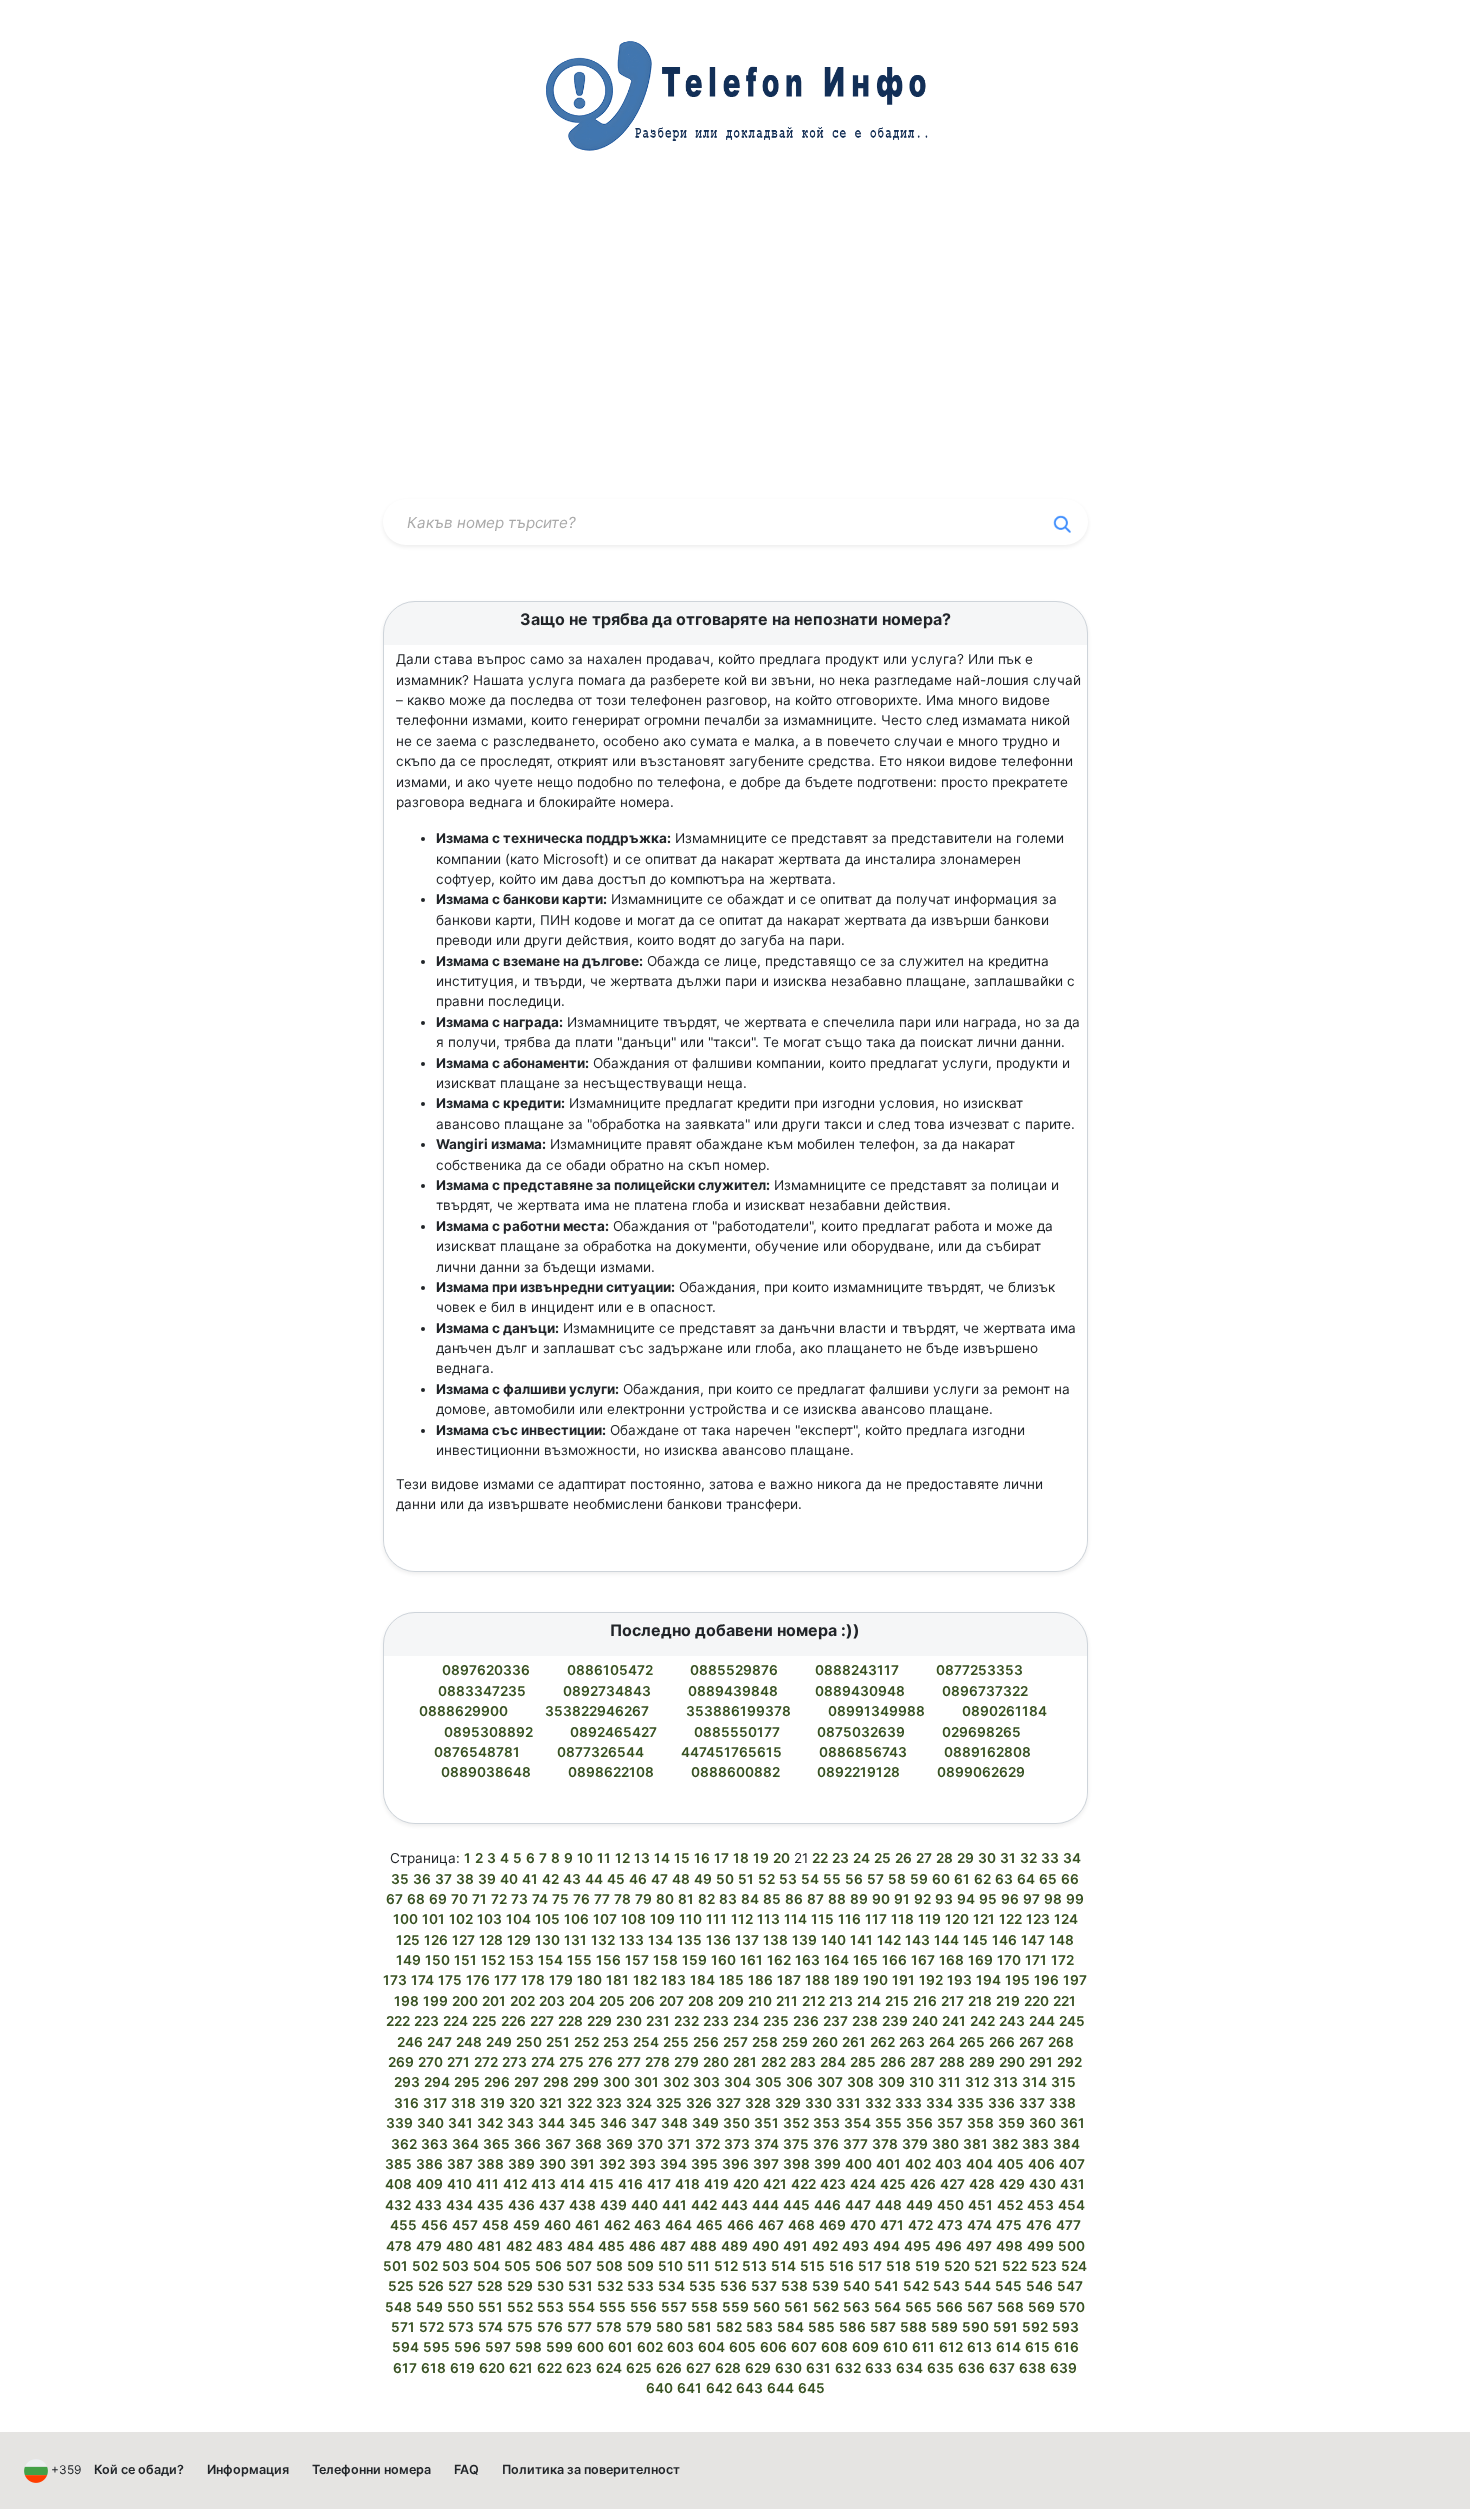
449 (919, 2205)
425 (893, 2184)
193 (959, 1980)
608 (834, 2347)
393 (642, 2164)
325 (669, 2103)
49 (703, 1879)
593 (1065, 2327)
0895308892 (490, 1732)
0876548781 (478, 1752)
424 (863, 2184)
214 (869, 2001)
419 (716, 2184)
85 (772, 1899)
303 (706, 2082)
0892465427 (615, 1732)
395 (704, 2164)
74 (540, 1899)
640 (659, 2388)
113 (768, 1919)
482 (519, 2246)
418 (687, 2184)
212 (813, 2001)
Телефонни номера (371, 2469)
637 (1002, 2368)
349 (705, 2123)
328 (758, 2103)
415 (601, 2184)
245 (1072, 2021)
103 (489, 1919)
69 (438, 1899)
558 (704, 2307)
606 (773, 2347)
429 (1012, 2184)
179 (561, 1980)
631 (818, 2368)
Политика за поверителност (591, 2469)
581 (699, 2327)
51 (746, 1879)
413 (543, 2184)
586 (852, 2327)
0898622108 (612, 1772)
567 (980, 2307)
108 (633, 1919)
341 (460, 2123)
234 (746, 2021)
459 (526, 2225)
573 (461, 2327)
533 (640, 2286)
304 (737, 2082)
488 (703, 2246)
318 (463, 2103)
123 (1038, 1919)
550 (460, 2307)
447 (858, 2205)
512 (726, 2266)
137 (747, 1940)
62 (982, 1879)
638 (1032, 2368)
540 (856, 2286)
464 (678, 2225)
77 (602, 1899)
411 (487, 2184)
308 (860, 2082)
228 (570, 2021)
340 (430, 2123)
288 (952, 2062)
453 (1040, 2205)
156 (608, 1960)
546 (1039, 2286)
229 (599, 2021)
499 (1040, 2246)
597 (498, 2347)
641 (689, 2388)
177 (505, 1980)
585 (821, 2327)
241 (954, 2021)
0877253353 (981, 1670)
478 (399, 2246)
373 (737, 2144)
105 (547, 1919)
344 (551, 2123)
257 (735, 2042)
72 (499, 1899)
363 (434, 2144)
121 (984, 1919)
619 (462, 2368)
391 (582, 2164)
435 (490, 2205)
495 (917, 2246)
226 (513, 2021)
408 (398, 2184)
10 (585, 1858)
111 (716, 1919)
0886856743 (864, 1752)
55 (832, 1879)
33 (1050, 1858)
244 (1042, 2021)
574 (490, 2327)
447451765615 (733, 1752)
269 (401, 2062)
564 (887, 2307)
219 (1008, 2001)
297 (526, 2082)
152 (493, 1960)
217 (952, 2001)
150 (437, 1960)
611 (923, 2347)
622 (549, 2368)
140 (833, 1940)
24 (861, 1858)
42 (550, 1879)
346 (613, 2123)
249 (499, 2042)
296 (497, 2082)
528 (490, 2286)
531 (580, 2286)
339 (399, 2123)
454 (1071, 2205)
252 (586, 2042)
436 (521, 2205)
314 (1034, 2082)
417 (659, 2184)
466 (740, 2225)
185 (731, 1980)
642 (719, 2388)
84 (750, 1899)
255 (676, 2042)
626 (669, 2368)
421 (775, 2184)
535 (702, 2286)
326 (699, 2103)
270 (430, 2062)
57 (875, 1879)
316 (406, 2103)
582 (729, 2327)
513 (754, 2266)
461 (587, 2225)
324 (639, 2103)
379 (915, 2144)
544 (977, 2286)
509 (640, 2266)
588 (913, 2327)
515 (812, 2266)
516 (841, 2266)
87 (815, 1899)
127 (463, 1940)
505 (517, 2266)
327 (728, 2103)
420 (746, 2184)
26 (903, 1858)
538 (794, 2286)
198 (406, 2001)
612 (951, 2347)
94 (966, 1899)
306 (799, 2082)
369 (619, 2144)
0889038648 (487, 1772)
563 (856, 2307)
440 (644, 2205)
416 (630, 2184)
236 (806, 2021)
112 (742, 1919)
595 (436, 2347)
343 (520, 2123)
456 (434, 2225)
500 (1071, 2246)
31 (1008, 1858)
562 (826, 2307)
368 (588, 2144)
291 (1041, 2062)
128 (491, 1940)
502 (425, 2266)
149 (408, 1960)
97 (1031, 1899)
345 (582, 2123)
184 (702, 1980)
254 (646, 2042)
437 (552, 2205)
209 (731, 2001)
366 (527, 2144)
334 (939, 2103)
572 (431, 2327)
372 (707, 2144)
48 (681, 1879)
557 (674, 2307)
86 (794, 1899)
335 (970, 2103)
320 (522, 2103)
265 (972, 2042)
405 (1010, 2164)
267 (1031, 2042)
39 (487, 1879)
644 (780, 2388)
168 (951, 1960)
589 (944, 2327)
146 (1004, 1940)
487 (673, 2246)
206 (642, 2001)
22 (820, 1858)
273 (514, 2062)
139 (804, 1940)
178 (533, 1980)
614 (1008, 2347)
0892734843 (608, 1691)
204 (582, 2001)
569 (1041, 2307)
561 (796, 2307)
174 (422, 1980)
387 (460, 2164)
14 (662, 1858)
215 (897, 2001)
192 (931, 1980)
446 (827, 2205)
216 (925, 2001)
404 (979, 2164)
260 (825, 2042)
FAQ (466, 2469)
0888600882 (737, 1772)
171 (1036, 1960)
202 (522, 2001)
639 (1063, 2368)
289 (982, 2062)
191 (903, 1980)
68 (416, 1899)
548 (398, 2307)
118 (902, 1919)
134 (660, 1940)
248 (469, 2042)
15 (682, 1858)
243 (1012, 2021)
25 (882, 1858)
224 (455, 2021)
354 (857, 2123)
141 (861, 1940)
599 (559, 2347)
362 (404, 2144)
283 (803, 2062)
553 (550, 2307)
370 (650, 2144)
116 (849, 1919)
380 (945, 2144)
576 (550, 2327)
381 (975, 2144)
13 (642, 1858)
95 (988, 1899)
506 (548, 2266)
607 (804, 2347)
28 (944, 1858)
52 (766, 1879)
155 (579, 1960)
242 (982, 2021)
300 (616, 2082)
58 (897, 1879)
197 (1075, 1980)
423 (833, 2184)
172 (1062, 1960)
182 (645, 1980)
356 (919, 2123)
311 (949, 2082)
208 (701, 2001)
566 (949, 2307)
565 (918, 2307)
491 (795, 2246)
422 (803, 2184)
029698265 (983, 1732)
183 (673, 1980)
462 (617, 2225)
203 (552, 2001)
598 (528, 2347)
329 (788, 2103)
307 (830, 2082)
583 (759, 2327)
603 (680, 2347)
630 (788, 2368)
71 (479, 1899)
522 (1014, 2266)
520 (957, 2266)
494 (886, 2246)
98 (1053, 1899)
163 (807, 1960)
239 (895, 2021)
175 (450, 1980)
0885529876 (735, 1670)
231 (658, 2021)
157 (637, 1960)
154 (550, 1960)
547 (1070, 2286)
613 (979, 2347)
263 (912, 2042)
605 (742, 2347)
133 (631, 1940)
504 (486, 2266)
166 (894, 1960)
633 (878, 2368)
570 (1072, 2307)
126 (436, 1940)
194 (988, 1980)
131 (575, 1940)
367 (558, 2144)
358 (980, 2123)
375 (796, 2144)
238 (865, 2021)
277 (629, 2062)
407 (1072, 2164)
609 (865, 2347)
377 (855, 2144)
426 (923, 2184)
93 (944, 1899)
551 (490, 2307)
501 (395, 2266)
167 (923, 1960)
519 (927, 2266)
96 (1010, 1899)
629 (758, 2368)
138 (775, 1940)
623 (579, 2368)
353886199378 (740, 1711)
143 (917, 1940)
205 (612, 2001)
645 (811, 2388)
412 (515, 2184)
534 (671, 2286)
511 (698, 2266)
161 (751, 1960)
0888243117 (858, 1670)
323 (609, 2103)
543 (946, 2286)
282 (773, 2062)
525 (401, 2286)
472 (920, 2225)
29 (965, 1858)
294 (437, 2082)
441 (674, 2205)
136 (718, 1940)
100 (405, 1919)
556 (643, 2307)
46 (638, 1879)
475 (1009, 2225)
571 (403, 2327)
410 (459, 2184)
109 (662, 1919)
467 (771, 2225)
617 (405, 2368)
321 (551, 2103)
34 (1072, 1858)
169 (980, 1960)
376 (826, 2144)
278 (657, 2062)
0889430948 (861, 1691)
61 (962, 1879)
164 (836, 1960)
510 (670, 2266)
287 (922, 2062)
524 (1074, 2266)
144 (946, 1940)
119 (929, 1919)
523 (1044, 2266)
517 (870, 2266)
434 (459, 2205)
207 (671, 2001)
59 (919, 1879)
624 (609, 2368)
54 (810, 1879)
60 (941, 1879)
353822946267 (598, 1711)
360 (1042, 2123)
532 (610, 2286)
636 (971, 2368)
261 (854, 2042)
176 (478, 1980)
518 (898, 2266)
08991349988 (878, 1711)
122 (1010, 1919)
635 (940, 2368)
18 (741, 1858)
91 (902, 1899)
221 (1064, 2001)
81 (686, 1899)
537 (764, 2286)
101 (433, 1919)
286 (893, 2062)
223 (426, 2021)
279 (686, 2062)
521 (986, 2266)
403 (948, 2164)
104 (518, 1919)
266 (1002, 2042)
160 (723, 1960)
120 (957, 1919)
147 (1033, 1940)
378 (885, 2144)
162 (779, 1960)
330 (818, 2103)
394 (673, 2164)
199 (435, 2001)
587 (883, 2327)
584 (790, 2327)
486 (642, 2246)
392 (612, 2164)
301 (646, 2082)
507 (579, 2266)
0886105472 (611, 1670)
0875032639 (862, 1732)
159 (694, 1960)
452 (1010, 2205)
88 (837, 1899)
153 (521, 1960)
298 (556, 2082)
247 (439, 2042)
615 (1037, 2347)
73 (519, 1899)
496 (948, 2246)
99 (1075, 1899)
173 (395, 1980)
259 (795, 2042)
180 (589, 1980)
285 (863, 2062)
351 (766, 2123)
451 (980, 2205)
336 (1001, 2103)
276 (600, 2062)
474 (979, 2225)
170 (1009, 1960)
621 (521, 2368)
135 (689, 1940)
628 (728, 2368)
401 (888, 2164)
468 (801, 2225)
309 (891, 2082)
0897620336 (487, 1670)
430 (1042, 2184)
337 (1032, 2103)
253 (616, 2042)
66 (1070, 1879)
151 (465, 1960)
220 (1036, 2001)
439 (613, 2205)
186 (760, 1980)
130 (547, 1940)
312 (977, 2082)
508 (609, 2266)
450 (950, 2205)
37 (443, 1879)
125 (408, 1940)
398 (796, 2164)
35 (400, 1879)
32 (1028, 1858)
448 (888, 2205)
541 (886, 2286)
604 (711, 2347)
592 (1035, 2327)
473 (950, 2225)
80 (665, 1899)
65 (1048, 1879)
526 (431, 2286)
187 (789, 1980)
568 (1010, 2307)
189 (846, 1980)
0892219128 (860, 1772)
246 (410, 2042)
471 (892, 2225)
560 (766, 2307)
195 (1017, 1980)
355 (888, 2123)
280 (716, 2062)
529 (520, 2286)
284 (833, 2062)
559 (735, 2307)
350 (736, 2123)
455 (403, 2225)
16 (702, 1858)
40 (509, 1879)
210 (760, 2001)
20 (781, 1858)
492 (825, 2246)
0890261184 (1006, 1711)
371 (679, 2144)
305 (768, 2082)
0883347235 (483, 1691)
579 (639, 2327)
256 (706, 2042)
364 (465, 2144)
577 (579, 2327)
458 (495, 2225)
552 (520, 2307)
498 (1009, 2246)
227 (542, 2021)
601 (620, 2347)
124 (1066, 1919)
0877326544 (602, 1752)
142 (889, 1940)
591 (1005, 2327)
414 (572, 2184)
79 (643, 1899)
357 (950, 2123)
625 (639, 2368)
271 (458, 2062)
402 (918, 2164)
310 (921, 2082)
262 (882, 2042)
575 (520, 2327)
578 (609, 2327)
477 (1068, 2225)
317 (435, 2103)
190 (875, 1980)
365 (496, 2144)
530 (550, 2286)
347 (644, 2123)
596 (467, 2347)
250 (529, 2042)
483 (549, 2246)
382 (1005, 2144)
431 (1072, 2184)
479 (429, 2246)
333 (908, 2103)
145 (975, 1940)
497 (979, 2246)
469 (832, 2225)
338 (1062, 2103)
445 (796, 2205)
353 (826, 2123)
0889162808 (989, 1752)
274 (543, 2062)
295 (467, 2082)
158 (665, 1960)
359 (1011, 2123)
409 (429, 2184)
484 (580, 2246)
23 (840, 1858)
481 (489, 2246)
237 (835, 2021)
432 (398, 2205)
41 (530, 1879)
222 (398, 2021)
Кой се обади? (139, 2469)
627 (698, 2368)
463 (647, 2225)
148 (1061, 1940)
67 (394, 1899)
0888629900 (465, 1711)
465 (709, 2225)
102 (461, 1919)
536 (733, 2286)
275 (571, 2062)
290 (1012, 2062)
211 (787, 2001)
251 (558, 2042)
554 (581, 2307)
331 (848, 2103)
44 (594, 1879)
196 (1046, 1980)
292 (1069, 2062)
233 (716, 2021)
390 (552, 2164)
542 (916, 2286)
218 (980, 2001)
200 (465, 2001)
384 (1066, 2144)
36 (422, 1879)
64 (1026, 1879)
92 (922, 1899)
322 (579, 2103)
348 (674, 2123)
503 (455, 2266)
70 (459, 1899)
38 (465, 1879)
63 (1004, 1879)
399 (827, 2164)
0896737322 (986, 1691)
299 (586, 2082)
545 (1008, 2286)
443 (734, 2205)
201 (494, 2001)
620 (492, 2368)
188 (817, 1980)
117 (876, 1919)
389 (521, 2164)
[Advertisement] (735, 343)
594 (405, 2347)
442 (704, 2205)
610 (895, 2347)
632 (848, 2368)
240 (925, 2021)
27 (924, 1858)
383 (1035, 2144)
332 (878, 2103)
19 (761, 1858)
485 (611, 2246)
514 (783, 2266)
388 (490, 2164)
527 (460, 2286)
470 (863, 2225)
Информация (248, 2469)
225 (484, 2021)
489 (734, 2246)
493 (855, 2246)
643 (749, 2388)
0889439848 (734, 1691)
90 (881, 1899)
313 (1005, 2082)
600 (590, 2347)
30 (987, 1858)
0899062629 (982, 1772)
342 (490, 2123)
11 (604, 1858)
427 (952, 2184)
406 (1041, 2164)
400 (858, 2164)
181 (617, 1980)
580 (669, 2327)
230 (629, 2021)
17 (721, 1858)
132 (603, 1940)
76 (581, 1899)
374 (766, 2144)
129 (519, 1940)
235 (776, 2021)
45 (616, 1879)
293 (407, 2082)
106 (576, 1919)
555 (612, 2307)
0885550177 (738, 1732)
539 (825, 2286)
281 (745, 2062)
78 (622, 1899)
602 (650, 2347)
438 (582, 2205)
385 (398, 2164)
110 (690, 1919)
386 (429, 2164)
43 (572, 1879)
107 (605, 1919)
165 (865, 1960)
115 (822, 1919)
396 (735, 2164)
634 (909, 2368)
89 (859, 1899)
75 (560, 1899)
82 (706, 1899)
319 (492, 2103)
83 (728, 1899)
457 (465, 2225)
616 (1066, 2347)
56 (854, 1879)
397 (766, 2164)
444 (765, 2205)
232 (686, 2021)
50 (725, 1879)
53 (788, 1879)
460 (557, 2225)
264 (942, 2042)
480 (459, 2246)
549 (429, 2307)
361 (1072, 2123)
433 (428, 2205)
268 (1061, 2042)
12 (622, 1858)
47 (659, 1879)
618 (433, 2368)
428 (982, 2184)
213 (841, 2001)
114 (795, 1919)
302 (676, 2082)
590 (975, 2327)
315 (1063, 2082)
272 (486, 2062)
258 (765, 2042)
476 (1039, 2225)
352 (796, 2123)
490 (765, 2246)
